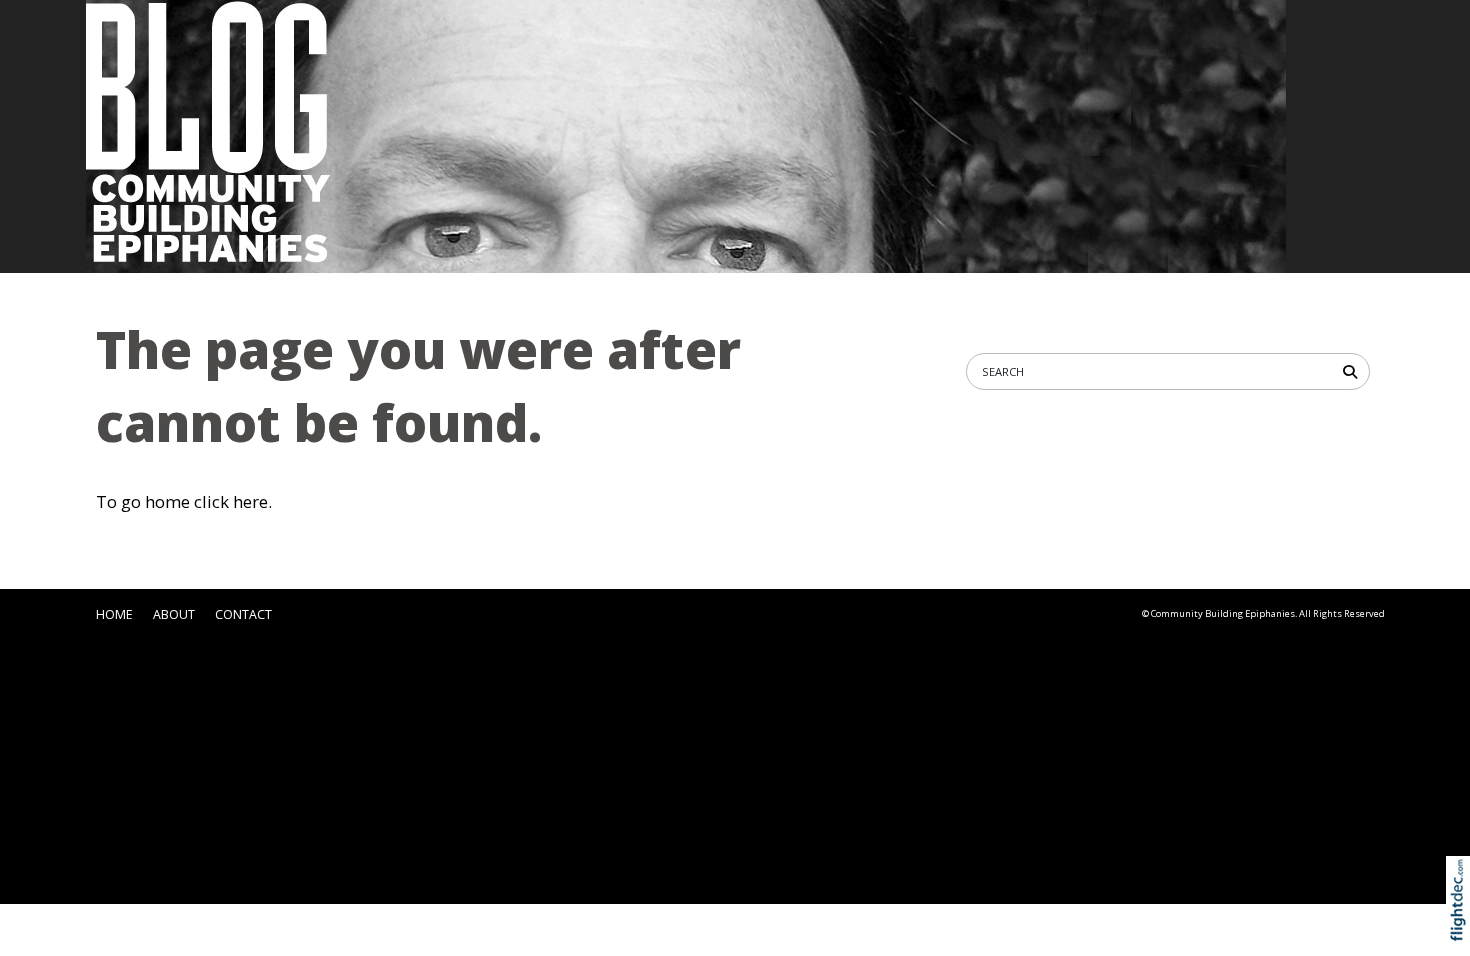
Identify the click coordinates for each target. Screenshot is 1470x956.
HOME (114, 614)
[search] (1353, 370)
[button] (1462, 924)
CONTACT (243, 614)
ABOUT (174, 614)
